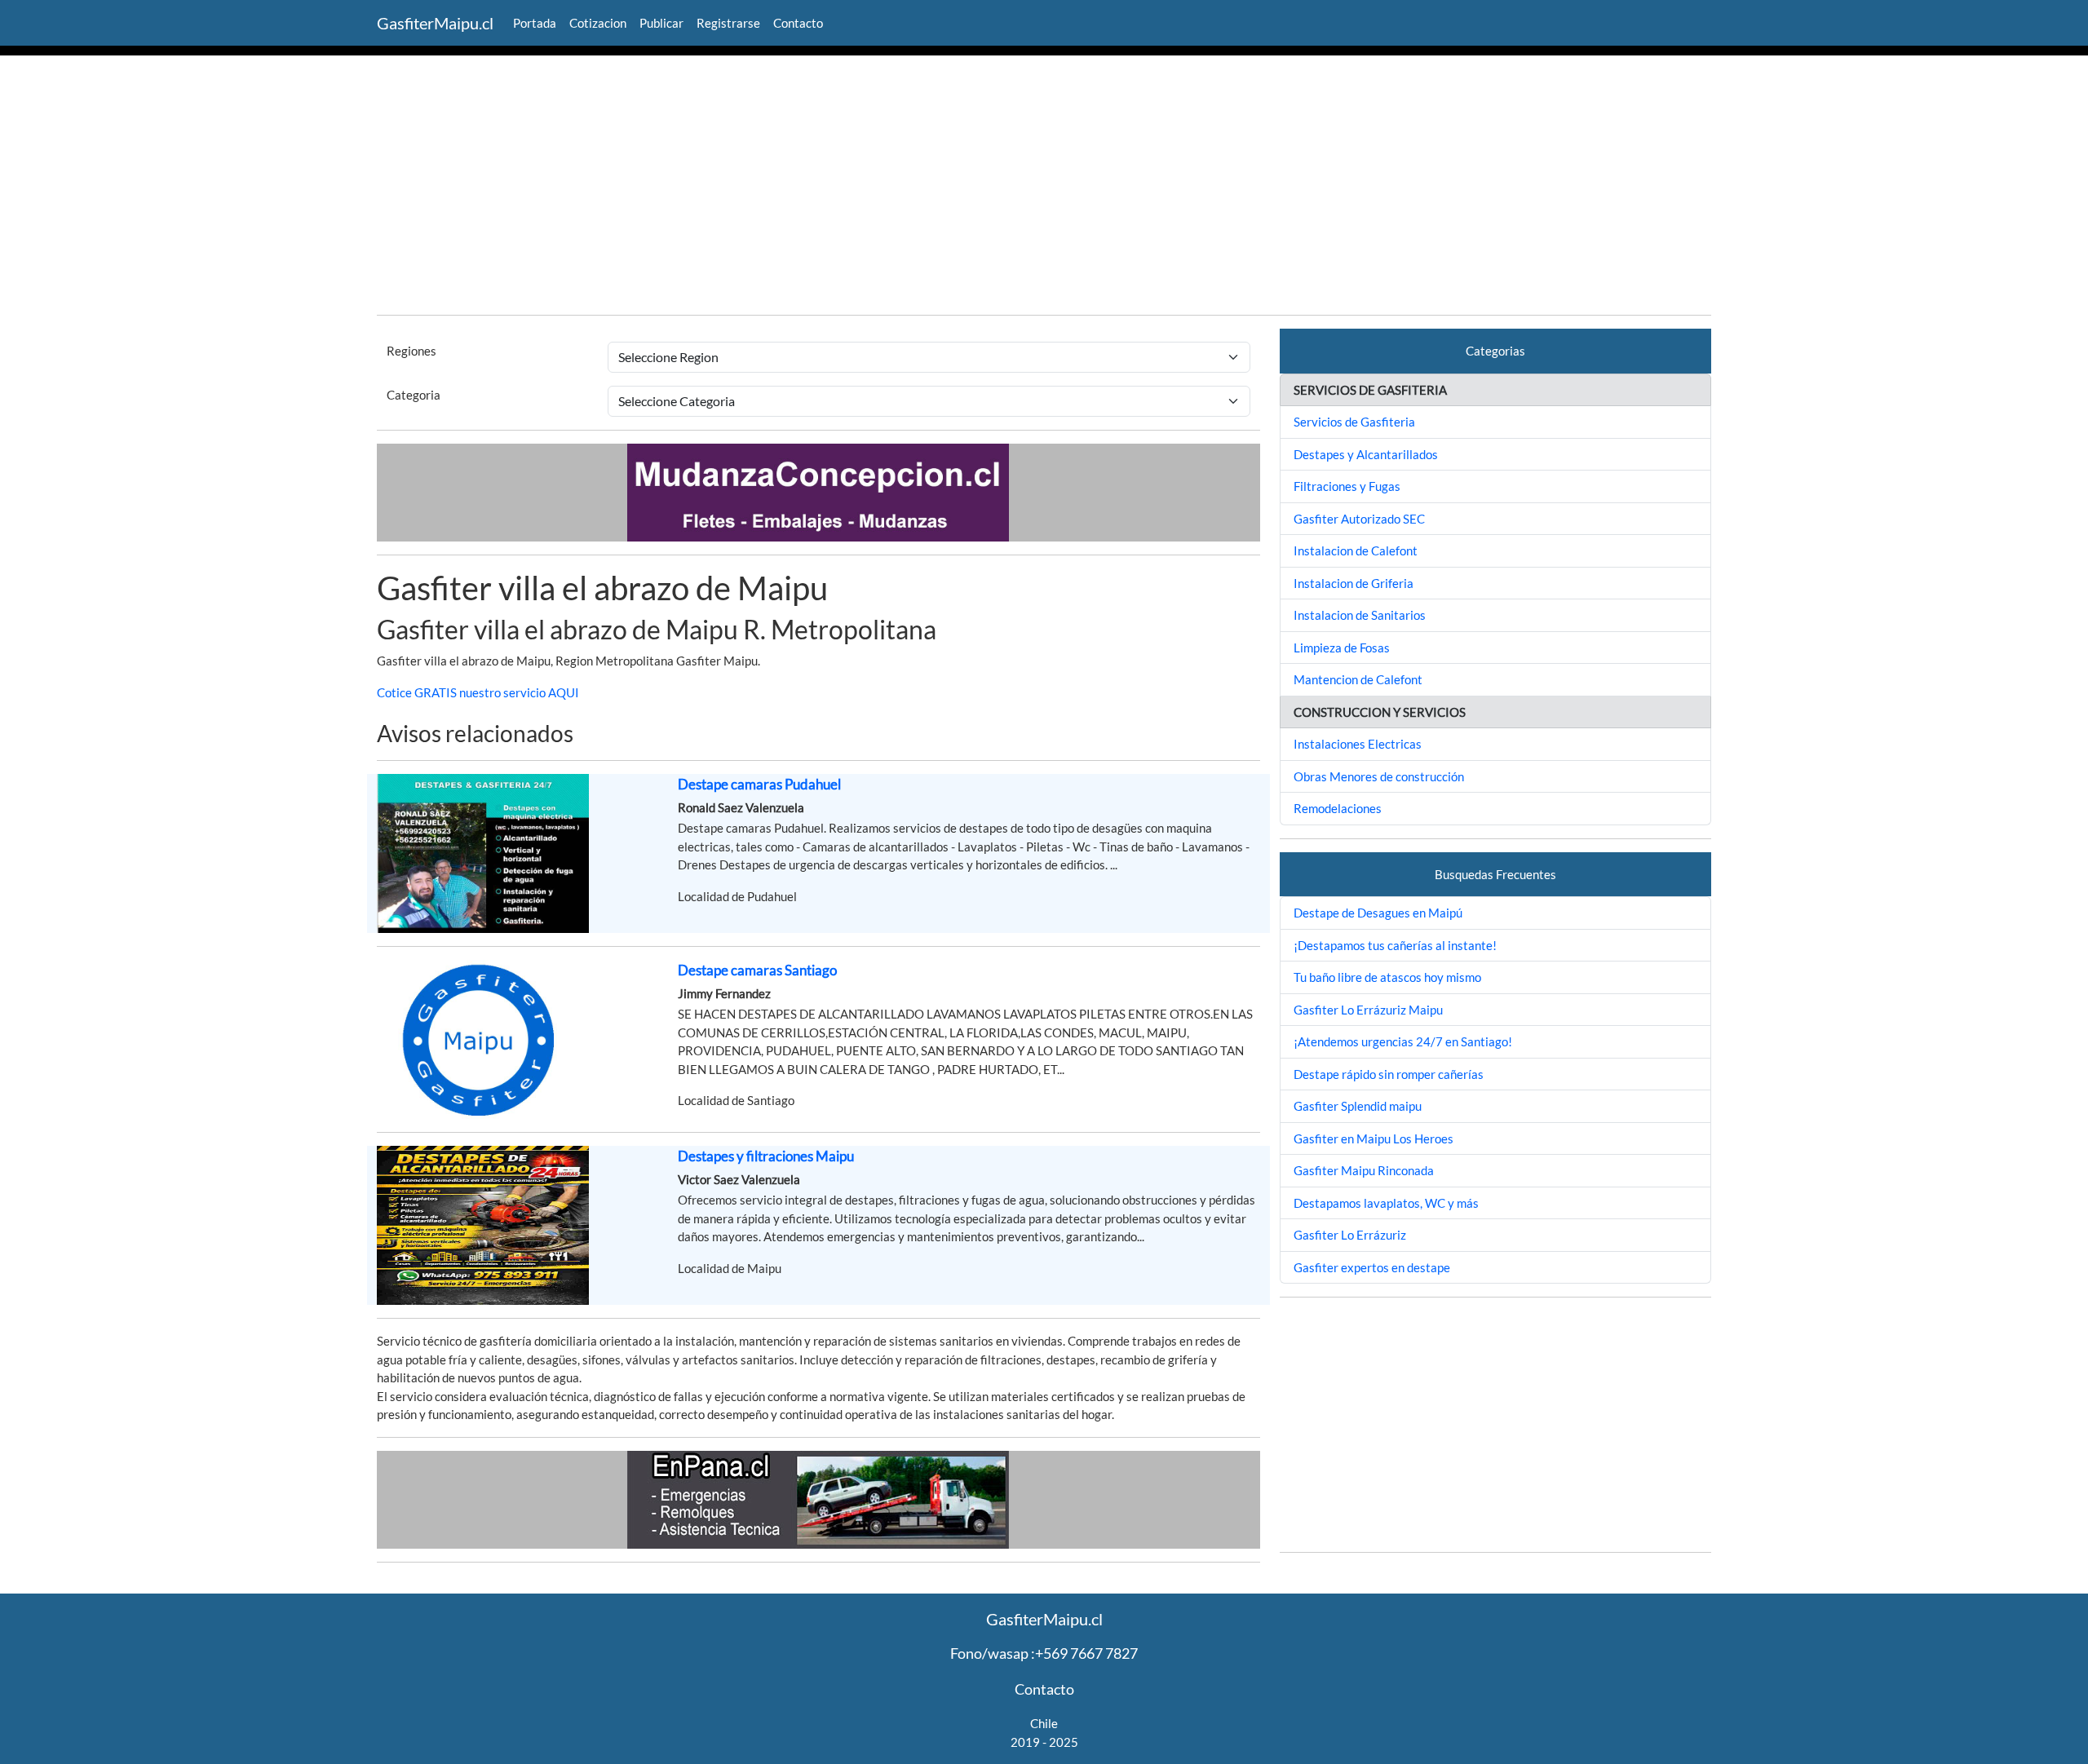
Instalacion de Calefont (1356, 550)
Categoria (414, 395)
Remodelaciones (1338, 808)
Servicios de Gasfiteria (1354, 422)
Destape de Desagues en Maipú (1378, 913)
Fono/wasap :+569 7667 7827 (1044, 1653)
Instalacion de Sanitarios (1360, 615)
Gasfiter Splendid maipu (1358, 1106)
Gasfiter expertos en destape (1372, 1267)
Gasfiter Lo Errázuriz (1350, 1235)
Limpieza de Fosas (1342, 648)
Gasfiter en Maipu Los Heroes (1374, 1138)
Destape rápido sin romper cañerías (1389, 1074)
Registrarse (728, 23)
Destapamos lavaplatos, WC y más (1386, 1203)
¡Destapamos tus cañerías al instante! (1395, 945)
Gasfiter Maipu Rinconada (1364, 1170)
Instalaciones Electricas (1358, 744)
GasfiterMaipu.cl (435, 23)
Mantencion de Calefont (1358, 679)
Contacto (798, 23)
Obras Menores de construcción (1379, 776)
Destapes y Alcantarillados (1366, 454)
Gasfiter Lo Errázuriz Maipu (1368, 1010)
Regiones (411, 351)
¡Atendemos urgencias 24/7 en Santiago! (1403, 1041)
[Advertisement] (1044, 188)
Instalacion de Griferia (1354, 583)
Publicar (661, 23)
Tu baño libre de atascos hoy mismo (1387, 977)
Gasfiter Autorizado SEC (1359, 519)
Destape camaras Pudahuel (759, 784)
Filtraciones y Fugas (1347, 486)
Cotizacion (598, 23)
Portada (535, 23)
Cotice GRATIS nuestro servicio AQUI (478, 692)
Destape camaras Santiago (757, 970)
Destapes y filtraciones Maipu (766, 1156)
